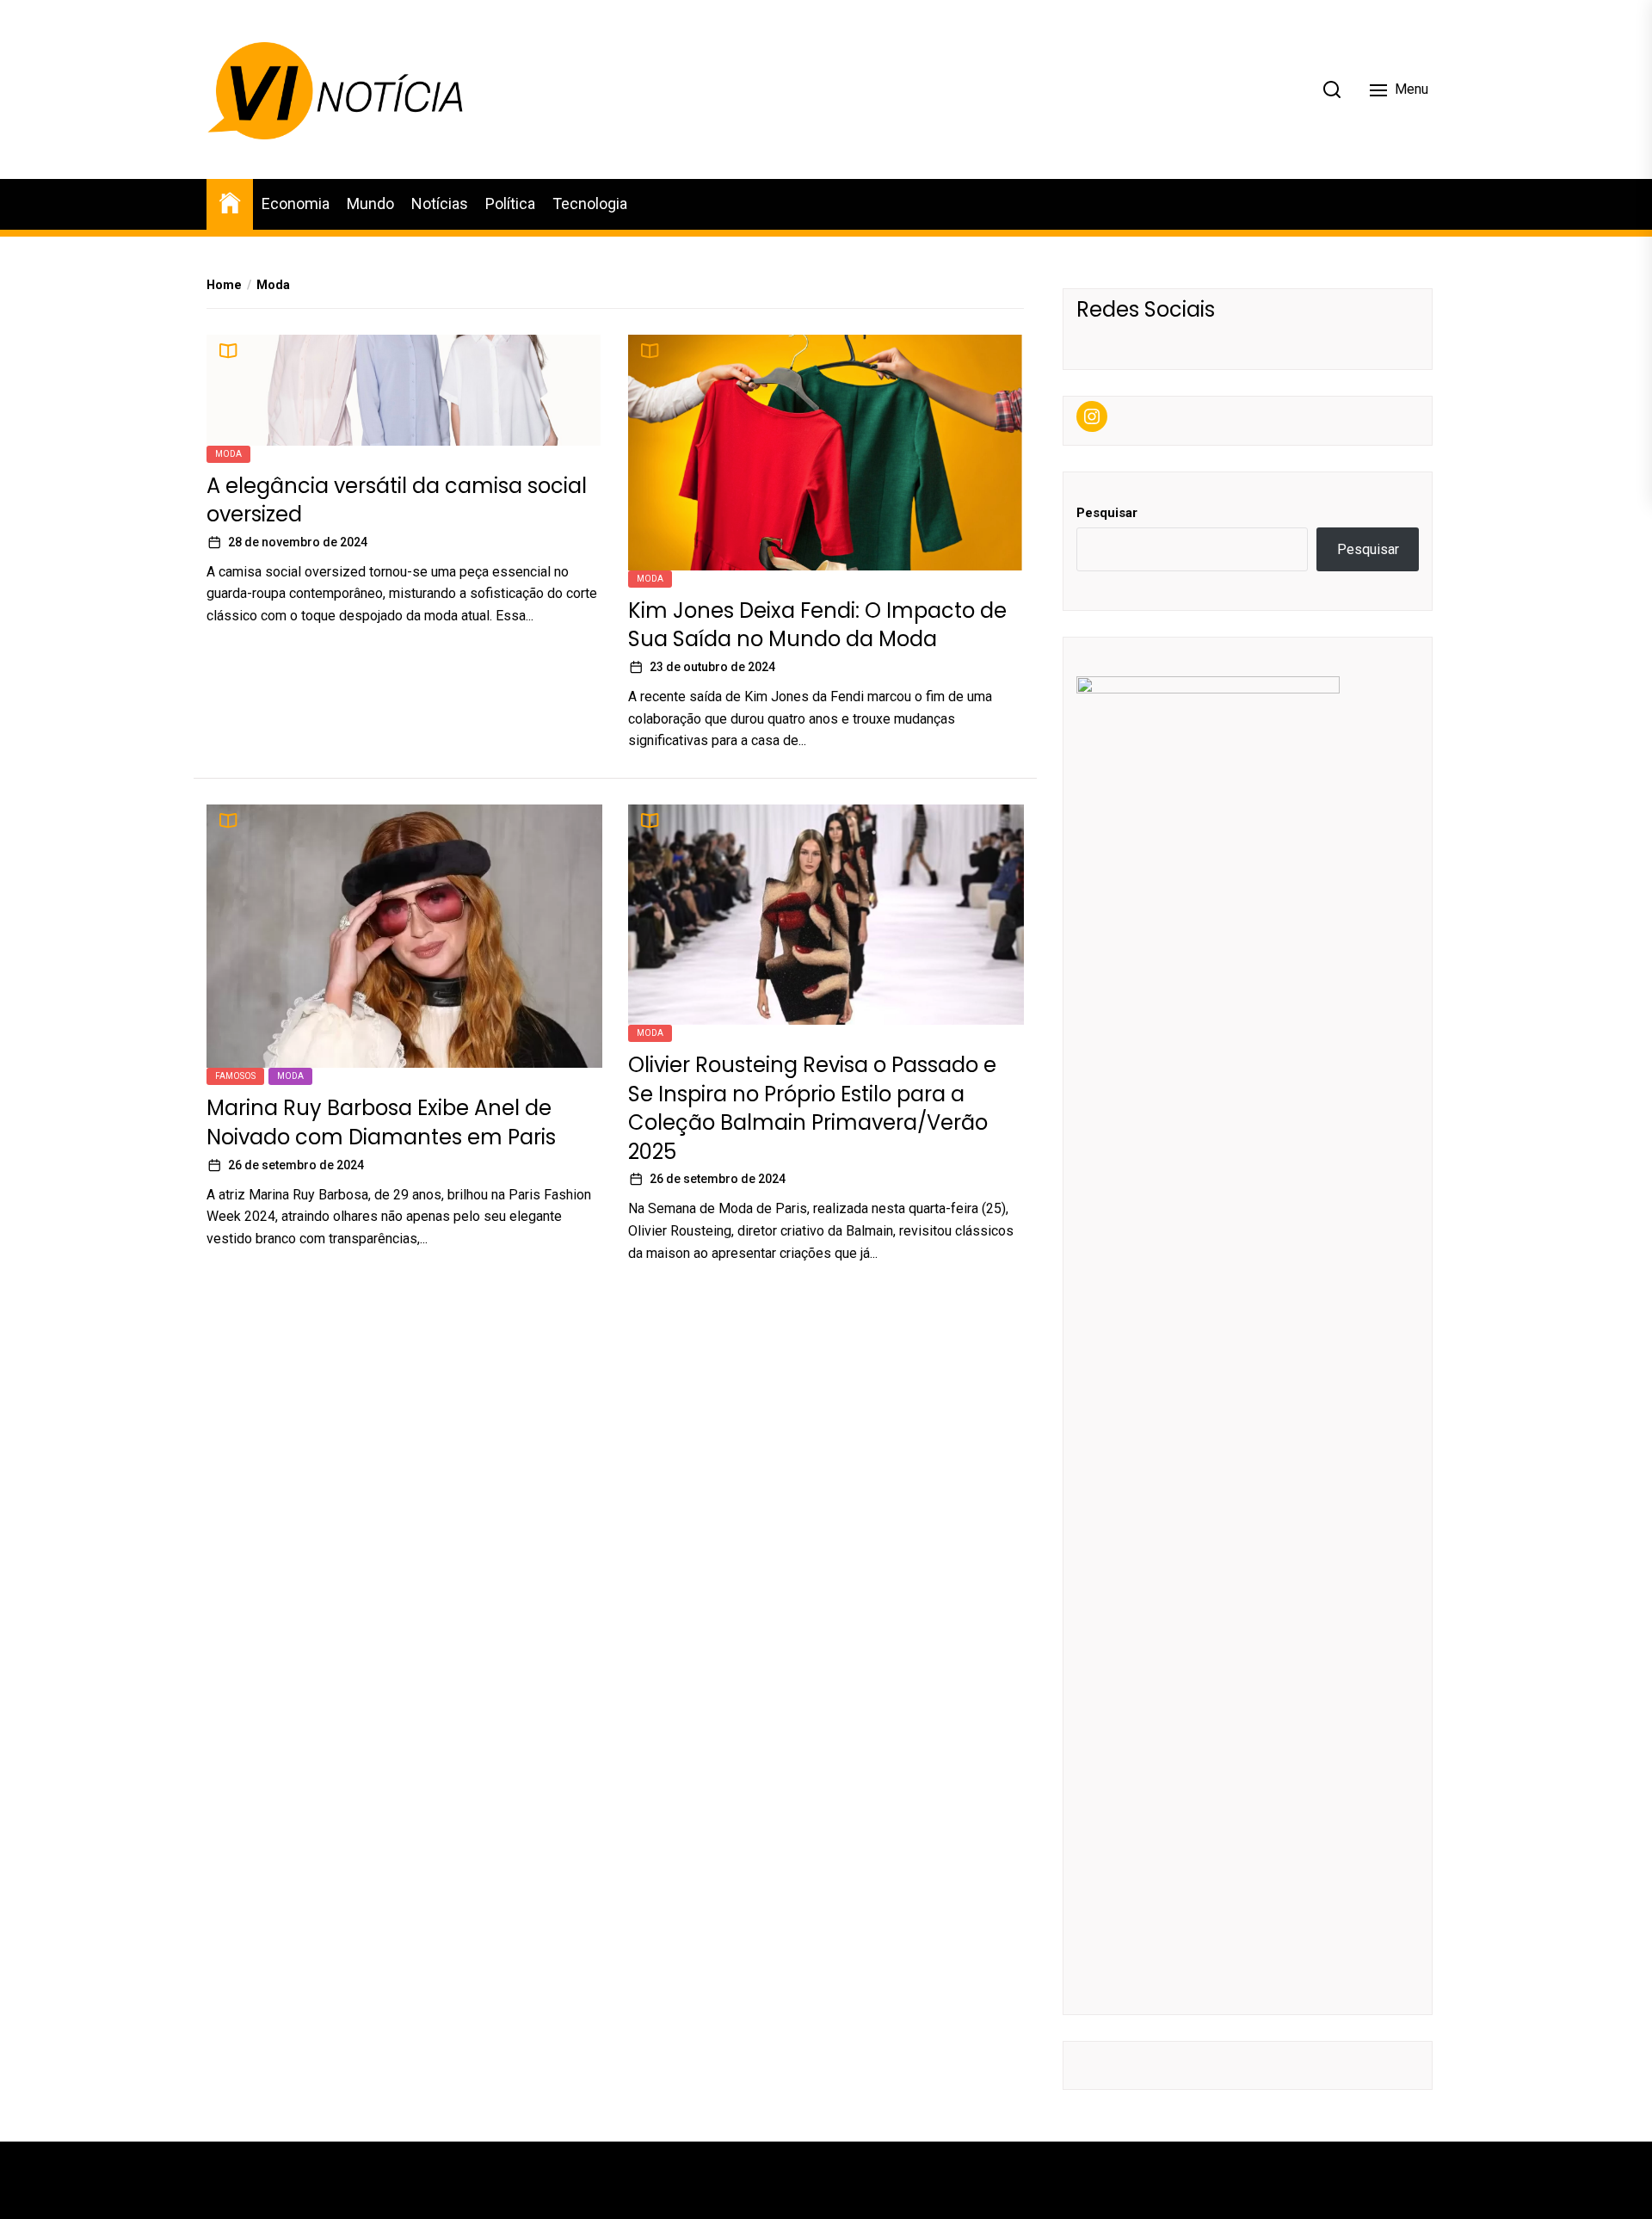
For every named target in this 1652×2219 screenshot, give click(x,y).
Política (510, 203)
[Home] (230, 202)
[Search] (1332, 89)
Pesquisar (1107, 513)
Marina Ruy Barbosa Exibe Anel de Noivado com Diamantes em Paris (381, 1122)
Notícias (440, 203)
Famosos (235, 1076)
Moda (228, 454)
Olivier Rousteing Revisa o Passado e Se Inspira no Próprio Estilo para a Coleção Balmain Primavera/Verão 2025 (812, 1108)
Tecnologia (590, 203)
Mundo (370, 203)
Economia (296, 203)
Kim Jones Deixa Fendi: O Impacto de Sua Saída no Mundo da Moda (817, 625)
